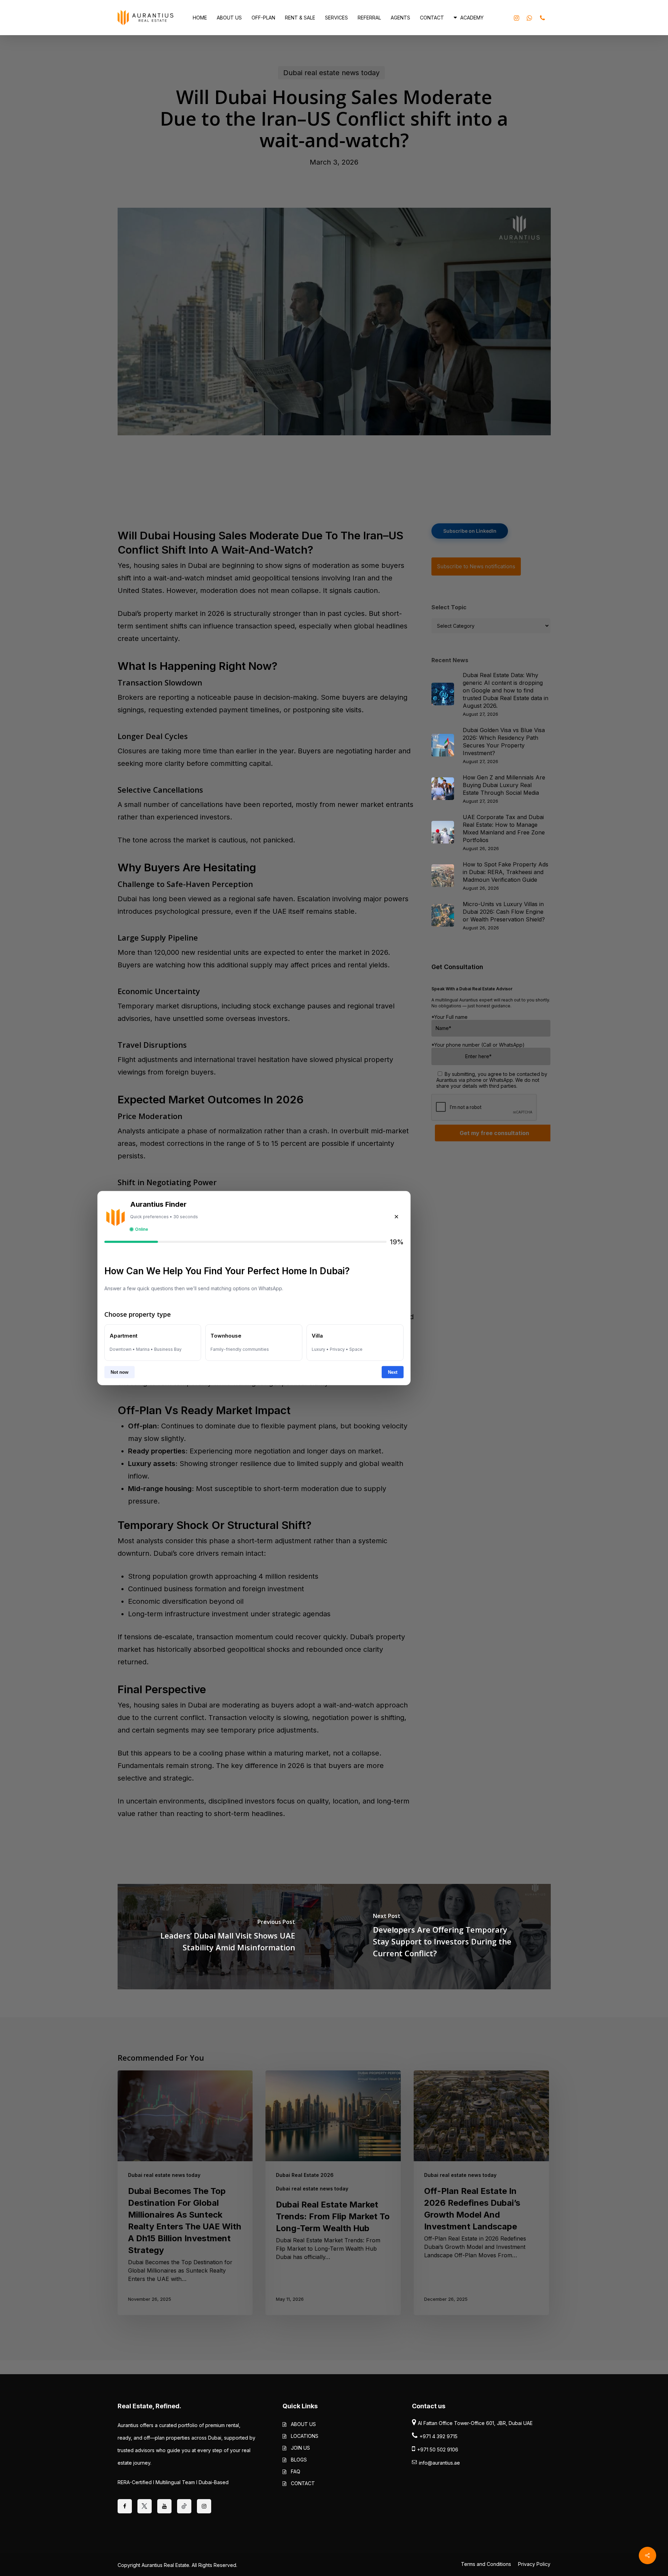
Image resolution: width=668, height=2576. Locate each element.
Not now (120, 1372)
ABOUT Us (303, 2424)
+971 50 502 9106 (438, 2450)
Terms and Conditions (486, 2564)
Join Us (300, 2448)
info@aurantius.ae (439, 2463)
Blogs (299, 2460)
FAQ (296, 2471)
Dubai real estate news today (164, 2175)
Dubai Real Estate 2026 (305, 2175)
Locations (305, 2436)
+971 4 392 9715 (439, 2436)
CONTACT (303, 2483)
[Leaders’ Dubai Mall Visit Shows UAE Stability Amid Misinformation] (226, 1936)
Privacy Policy (534, 2564)
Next (393, 1372)
